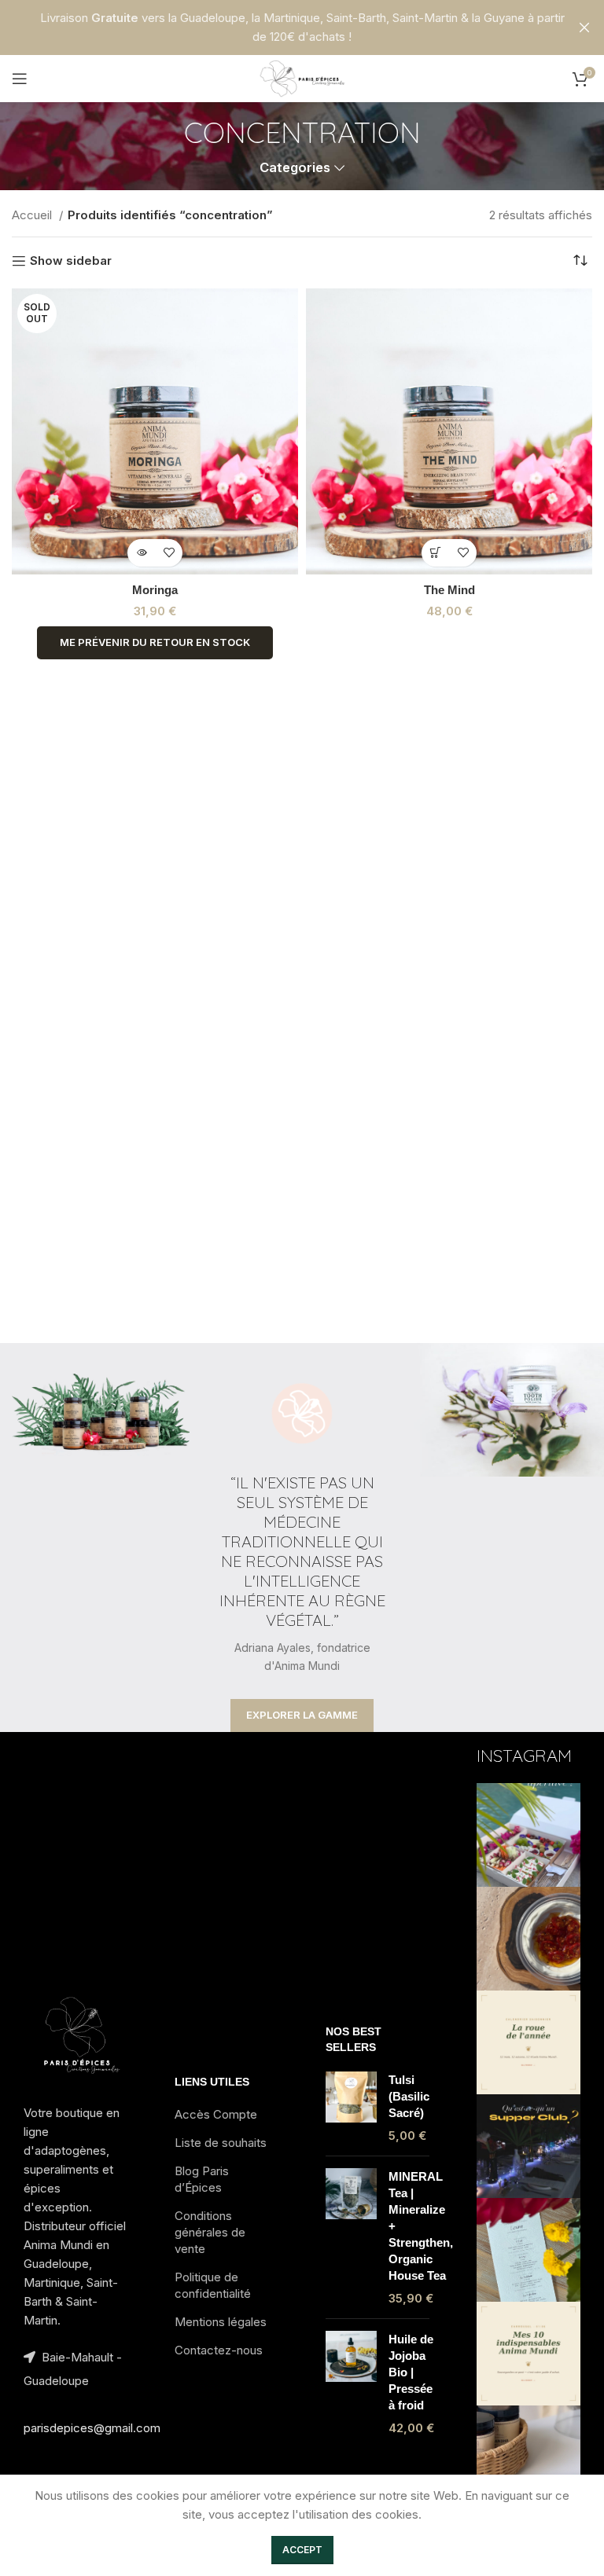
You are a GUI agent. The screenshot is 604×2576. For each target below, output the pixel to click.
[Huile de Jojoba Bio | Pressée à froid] (351, 2383)
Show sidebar (71, 261)
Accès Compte (216, 2114)
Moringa (155, 590)
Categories (295, 168)
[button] (435, 553)
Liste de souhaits (221, 2143)
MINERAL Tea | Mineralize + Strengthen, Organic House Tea (421, 2226)
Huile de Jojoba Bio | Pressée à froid (411, 2372)
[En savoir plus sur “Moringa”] (141, 553)
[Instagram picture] (528, 1835)
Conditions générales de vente (210, 2232)
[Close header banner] (584, 28)
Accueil (33, 215)
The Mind (449, 590)
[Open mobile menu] (20, 79)
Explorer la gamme (302, 1715)
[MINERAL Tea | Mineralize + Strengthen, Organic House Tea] (351, 2237)
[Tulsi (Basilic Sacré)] (351, 2108)
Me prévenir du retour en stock (155, 642)
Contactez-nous (219, 2350)
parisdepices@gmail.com (92, 2428)
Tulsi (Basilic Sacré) (409, 2096)
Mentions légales (221, 2322)
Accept (302, 2550)
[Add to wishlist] (169, 553)
